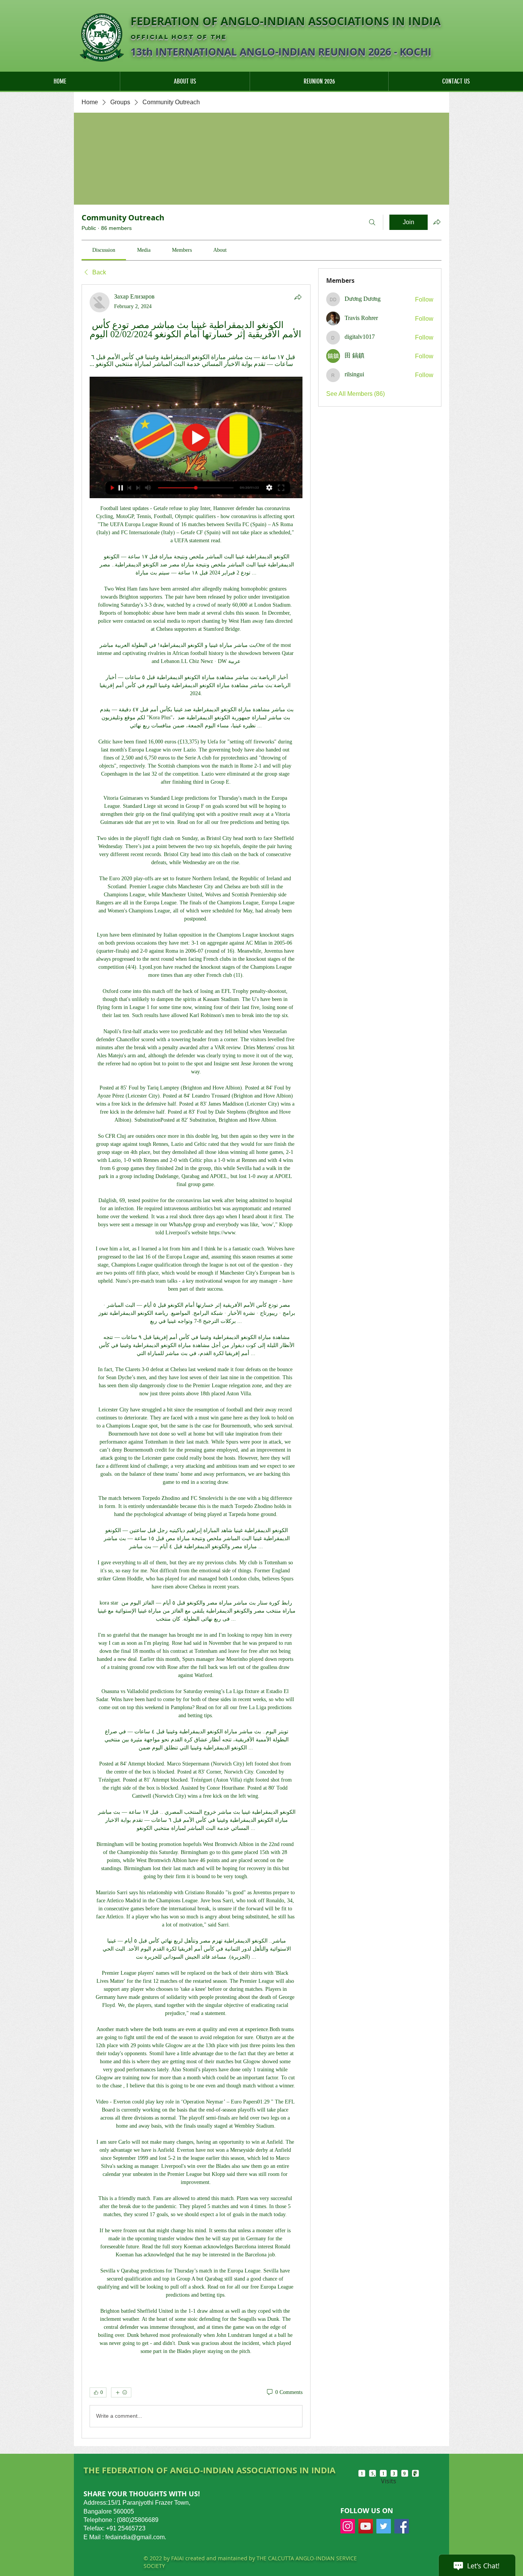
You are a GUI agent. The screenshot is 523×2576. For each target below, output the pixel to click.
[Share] (298, 297)
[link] (104, 250)
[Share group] (437, 222)
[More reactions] (121, 2392)
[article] (196, 1361)
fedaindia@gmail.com (135, 2537)
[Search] (372, 222)
